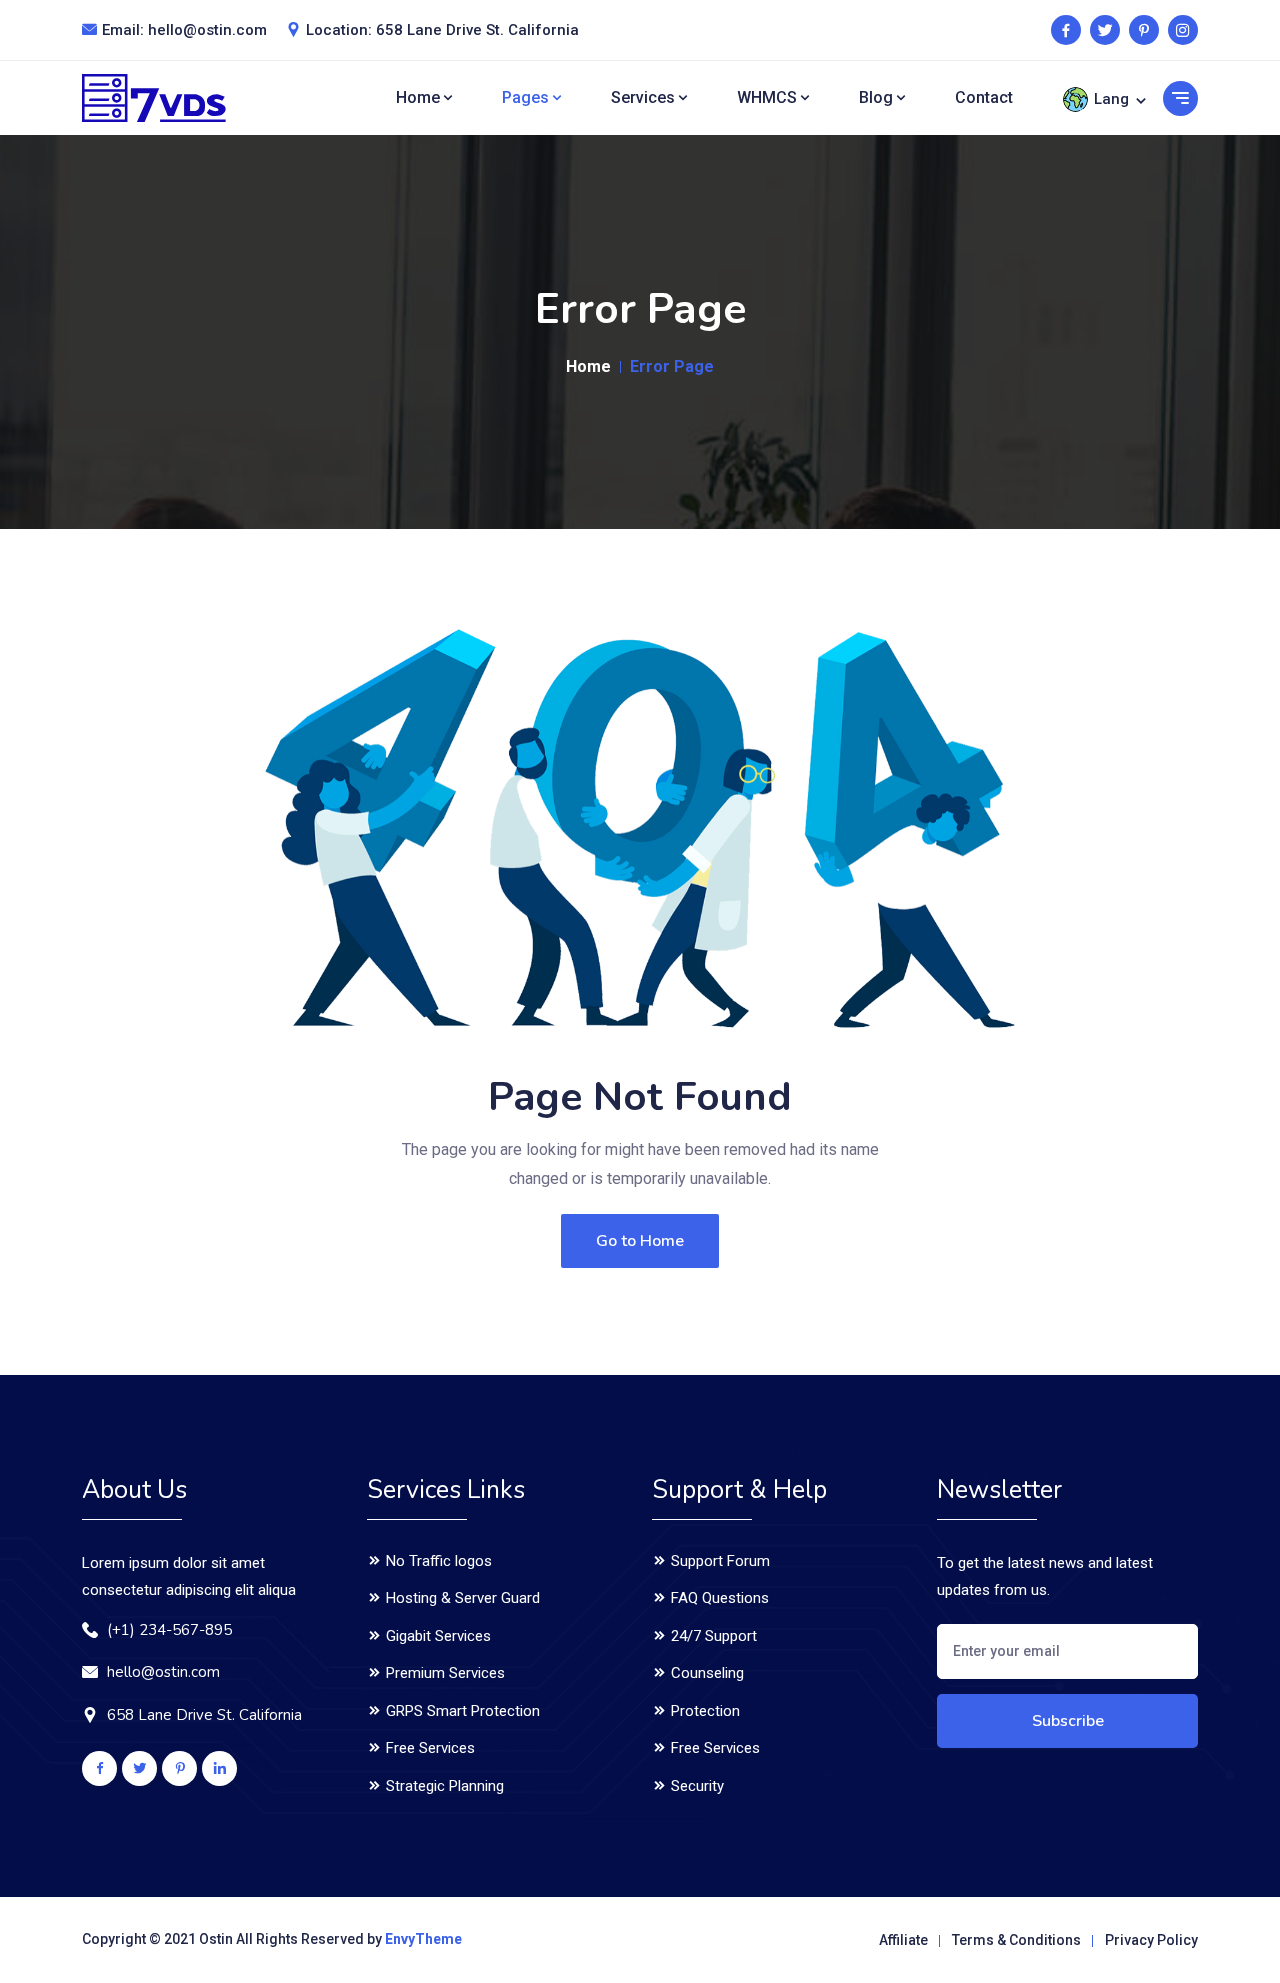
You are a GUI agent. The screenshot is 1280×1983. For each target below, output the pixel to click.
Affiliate (903, 1940)
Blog (878, 97)
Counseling (705, 1673)
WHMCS (769, 97)
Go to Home (640, 1241)
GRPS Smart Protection (461, 1711)
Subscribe (1068, 1721)
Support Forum (718, 1561)
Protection (703, 1711)
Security (695, 1786)
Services (645, 97)
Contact (984, 97)
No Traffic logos (437, 1561)
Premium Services (443, 1673)
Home (420, 97)
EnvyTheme (423, 1939)
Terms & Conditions (1016, 1940)
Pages (527, 97)
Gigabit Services (436, 1636)
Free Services (428, 1748)
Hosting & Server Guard (461, 1598)
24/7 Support (712, 1636)
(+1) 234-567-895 (169, 1630)
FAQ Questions (718, 1598)
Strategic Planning (443, 1786)
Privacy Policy (1151, 1940)
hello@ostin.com (207, 30)
